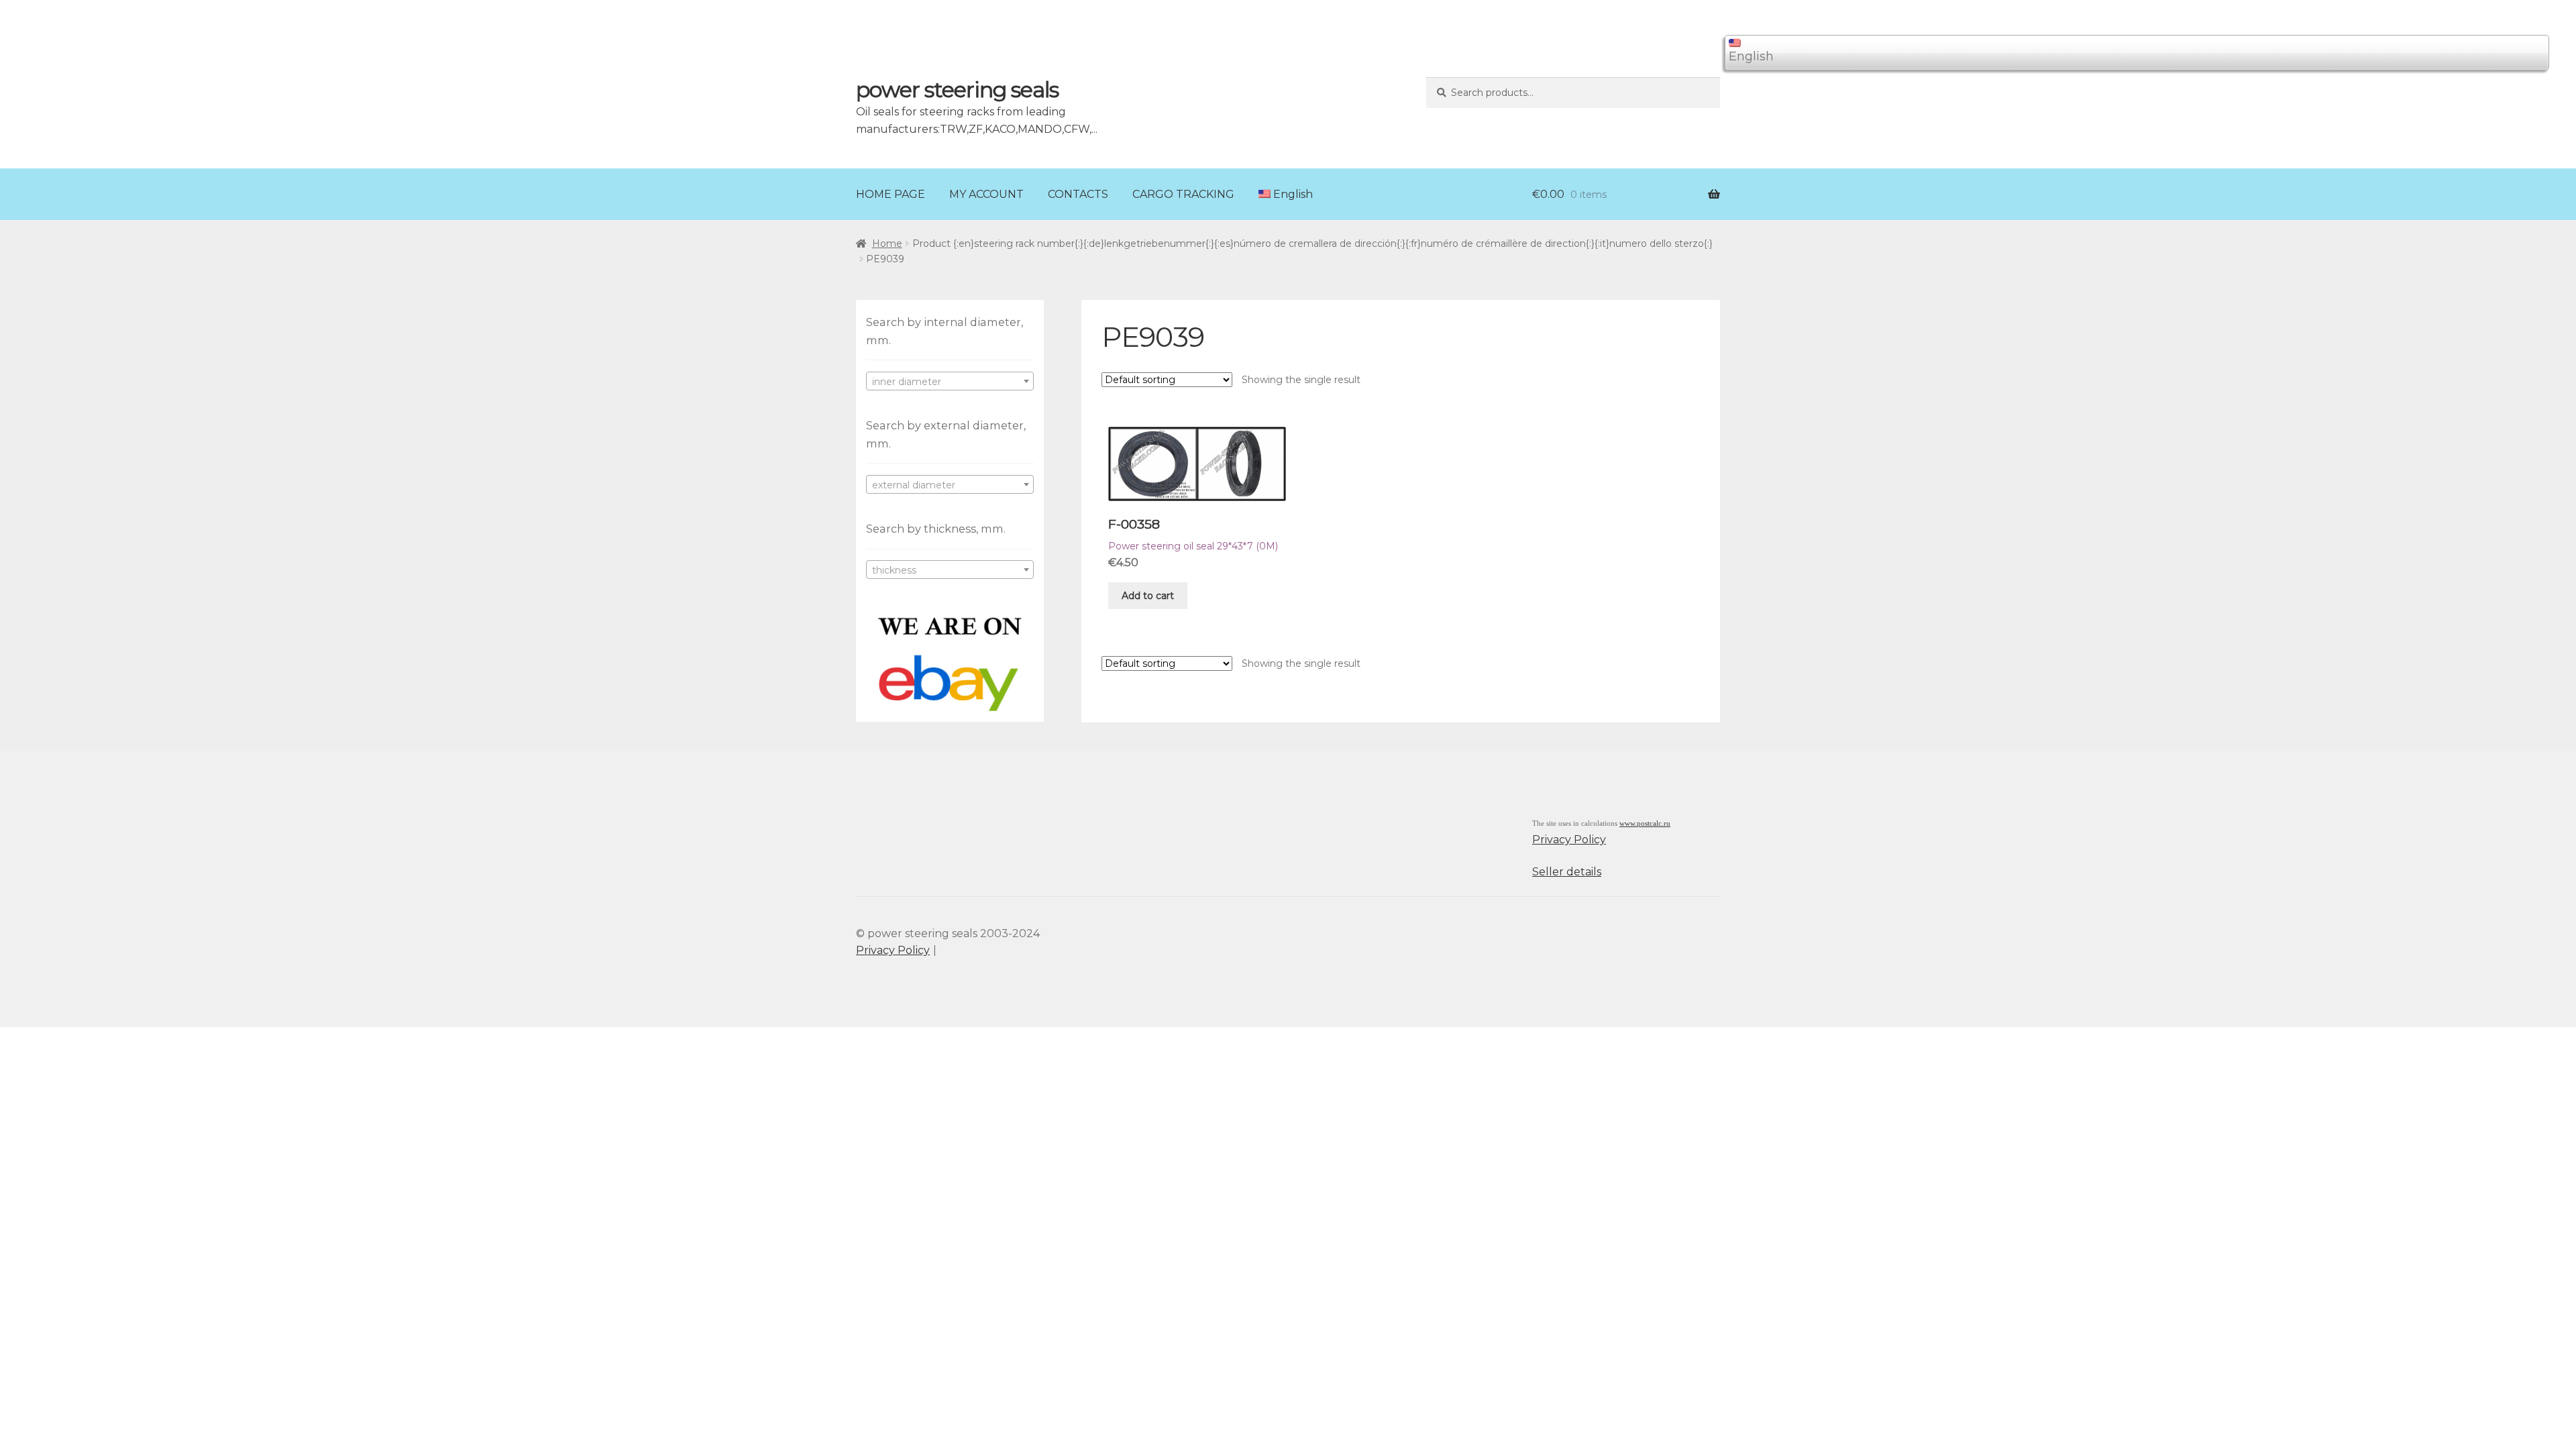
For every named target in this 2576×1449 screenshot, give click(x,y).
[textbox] (950, 382)
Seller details (1567, 872)
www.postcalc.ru (1645, 823)
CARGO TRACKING (1183, 194)
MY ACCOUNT (986, 194)
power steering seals (957, 90)
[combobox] (950, 381)
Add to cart (1148, 596)
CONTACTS (1078, 194)
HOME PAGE (891, 194)
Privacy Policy (1569, 840)
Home (887, 244)
